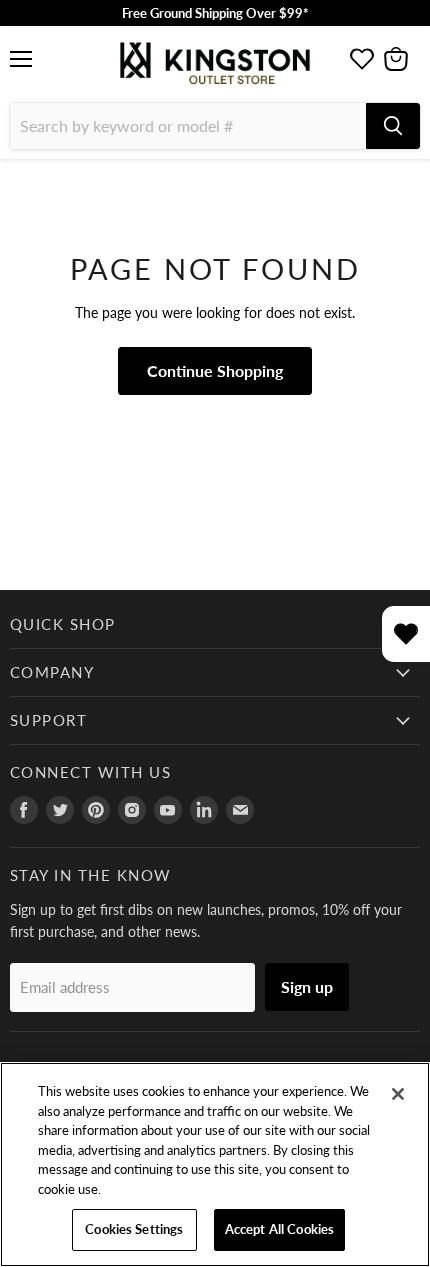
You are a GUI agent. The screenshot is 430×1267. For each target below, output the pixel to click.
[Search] (393, 126)
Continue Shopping (215, 370)
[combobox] (188, 126)
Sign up (307, 986)
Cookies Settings (134, 1229)
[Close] (398, 1094)
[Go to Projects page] (362, 59)
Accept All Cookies (279, 1229)
